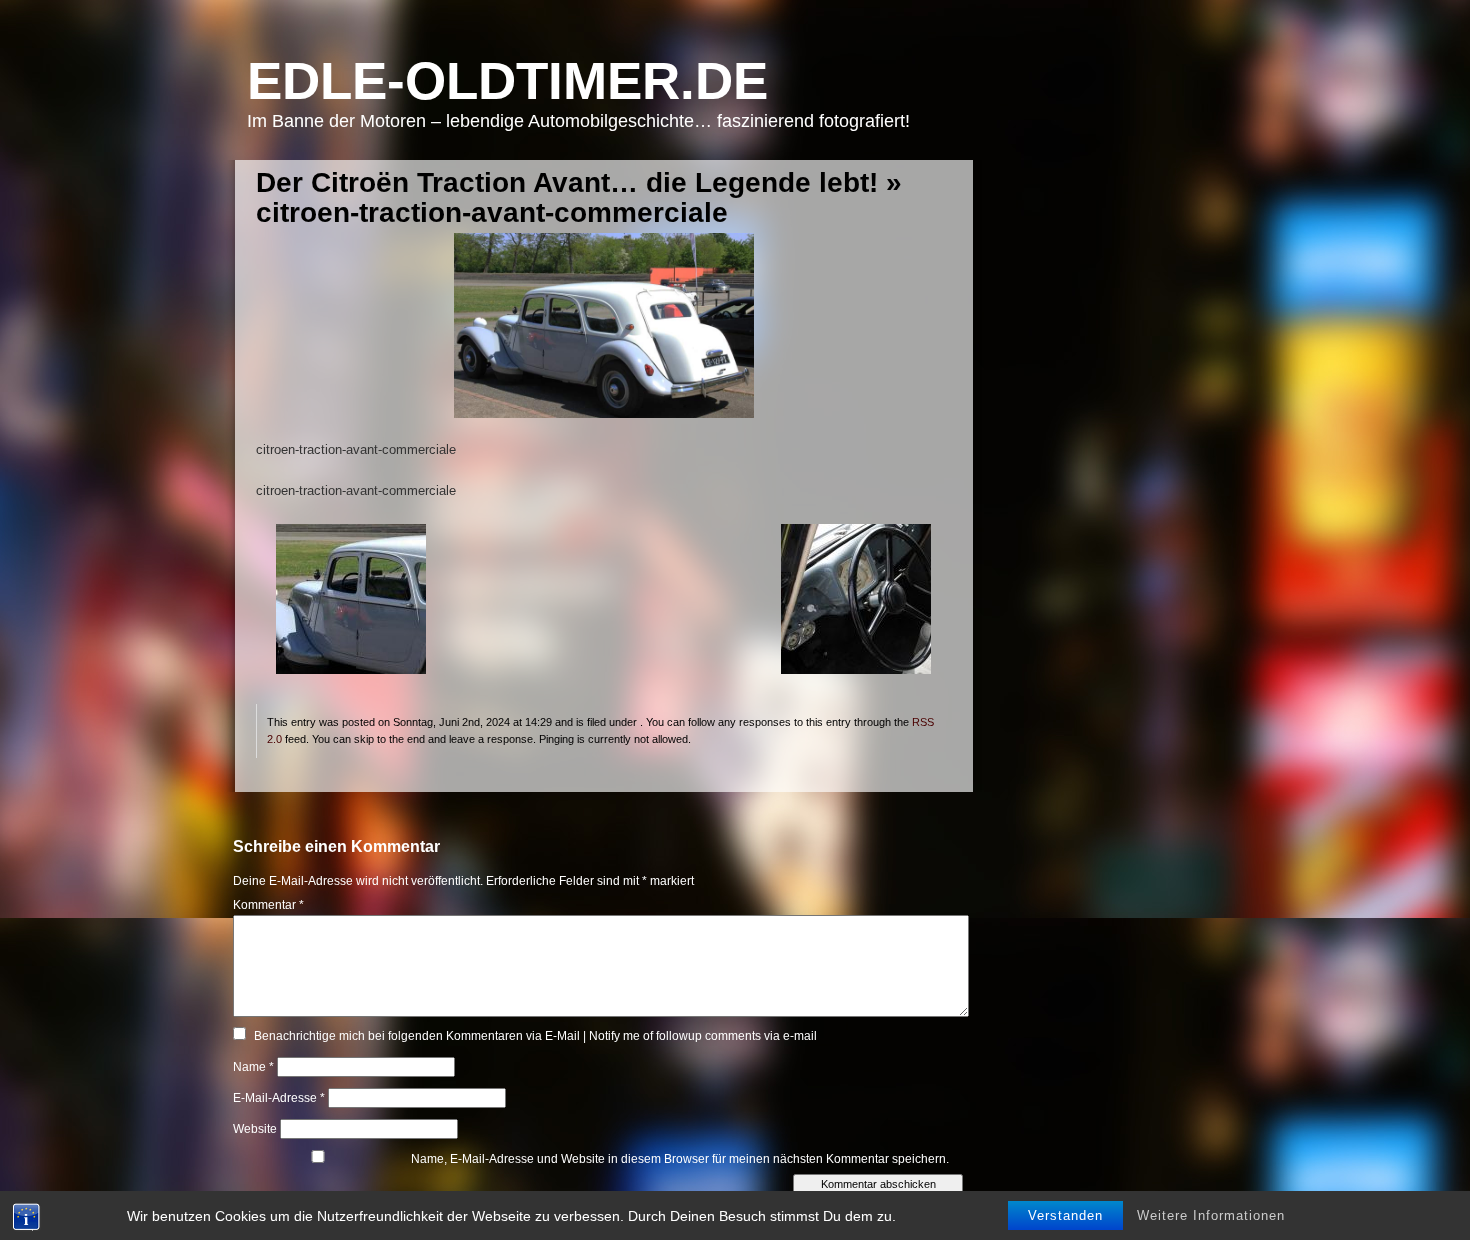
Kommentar (268, 905)
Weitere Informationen (1211, 1215)
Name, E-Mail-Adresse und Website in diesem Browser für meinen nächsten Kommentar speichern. (680, 1159)
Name (253, 1067)
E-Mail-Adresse (279, 1098)
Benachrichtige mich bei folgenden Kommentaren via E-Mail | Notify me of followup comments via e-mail (535, 1036)
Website (255, 1129)
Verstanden (1065, 1215)
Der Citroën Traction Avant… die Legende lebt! (567, 182)
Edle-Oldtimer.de (507, 80)
